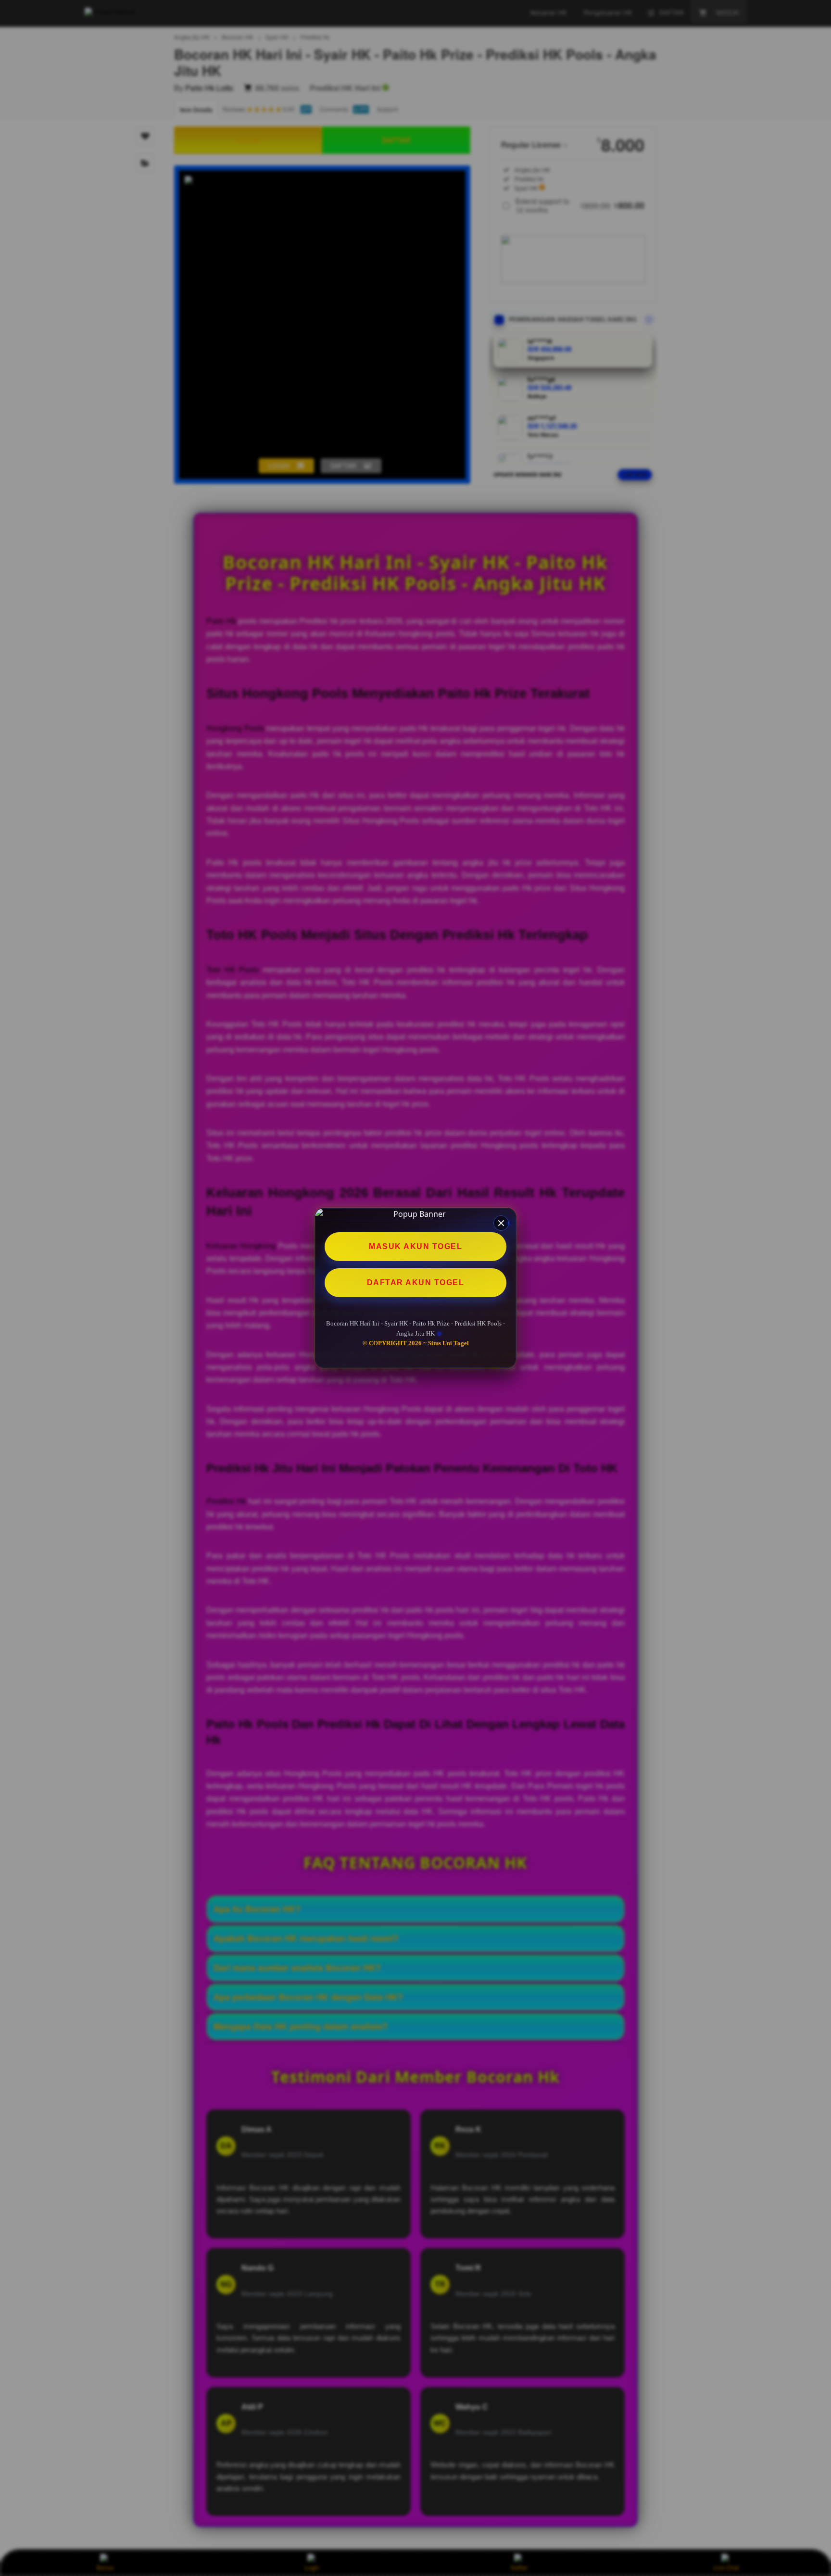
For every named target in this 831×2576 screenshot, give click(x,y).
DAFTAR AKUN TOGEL (416, 1282)
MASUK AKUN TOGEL (415, 1246)
